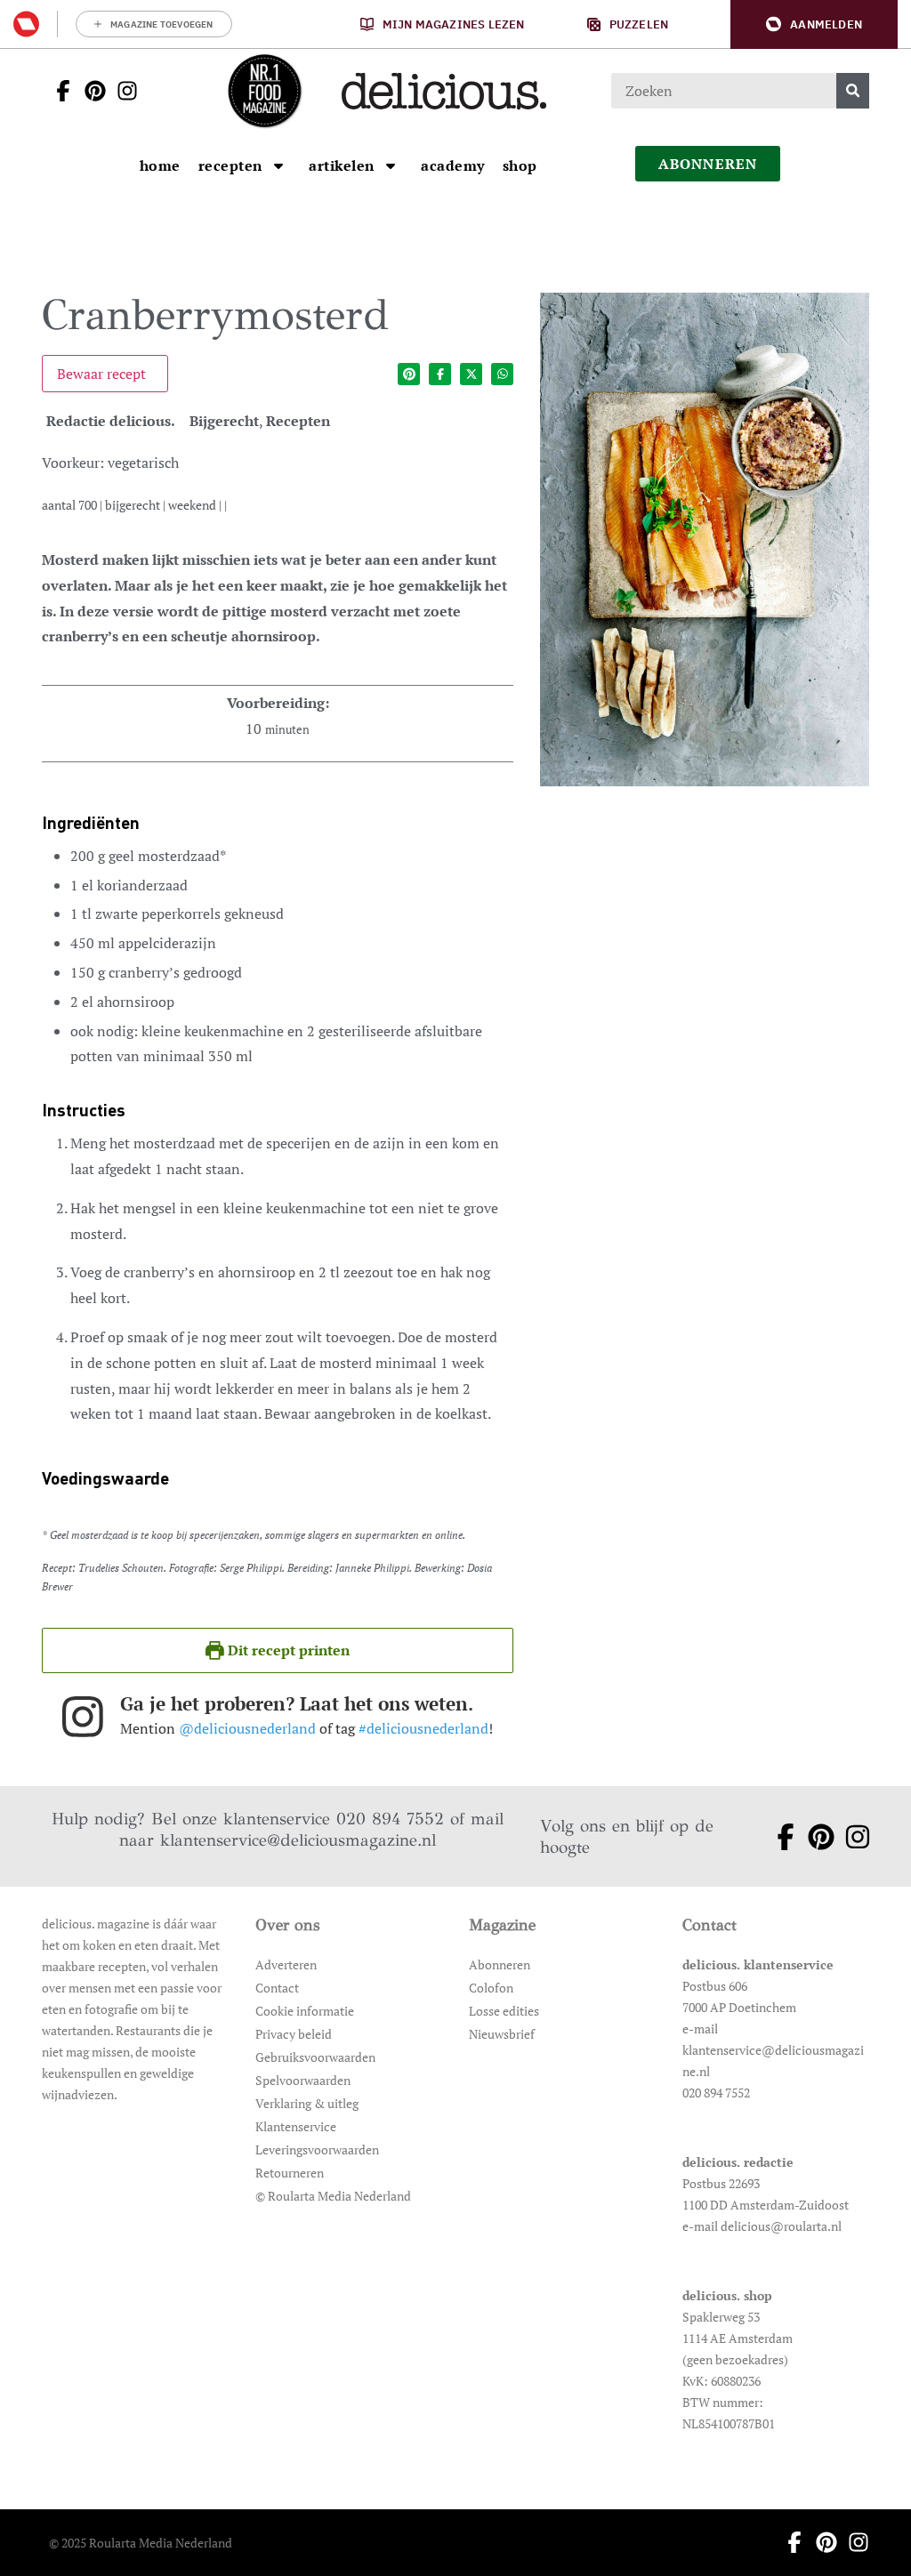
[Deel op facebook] (440, 374)
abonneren (708, 164)
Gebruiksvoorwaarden (315, 2057)
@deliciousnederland (247, 1728)
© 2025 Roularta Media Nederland (141, 2543)
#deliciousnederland (423, 1728)
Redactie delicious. (111, 421)
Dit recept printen (287, 1650)
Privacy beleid (294, 2034)
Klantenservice (296, 2126)
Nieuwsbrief (502, 2034)
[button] (814, 24)
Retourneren (290, 2173)
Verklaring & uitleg (307, 2103)
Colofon (491, 1988)
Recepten (298, 421)
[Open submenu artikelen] (391, 165)
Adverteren (286, 1964)
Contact (277, 1988)
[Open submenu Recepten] (278, 165)
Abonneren (500, 1964)
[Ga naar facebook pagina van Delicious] (58, 91)
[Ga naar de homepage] (264, 91)
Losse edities (504, 2011)
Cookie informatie (305, 2011)
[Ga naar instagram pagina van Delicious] (122, 91)
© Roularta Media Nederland (333, 2196)
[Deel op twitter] (471, 374)
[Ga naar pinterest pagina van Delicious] (90, 91)
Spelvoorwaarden (303, 2080)
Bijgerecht (224, 421)
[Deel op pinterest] (409, 374)
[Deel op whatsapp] (502, 374)
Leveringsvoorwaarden (317, 2149)
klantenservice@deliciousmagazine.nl (298, 1840)
